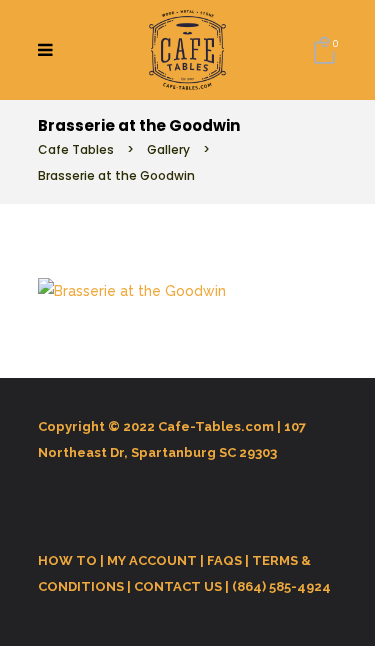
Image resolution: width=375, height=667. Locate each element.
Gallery (168, 149)
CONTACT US (178, 586)
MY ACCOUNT (152, 560)
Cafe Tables (76, 149)
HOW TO (67, 560)
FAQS (224, 560)
